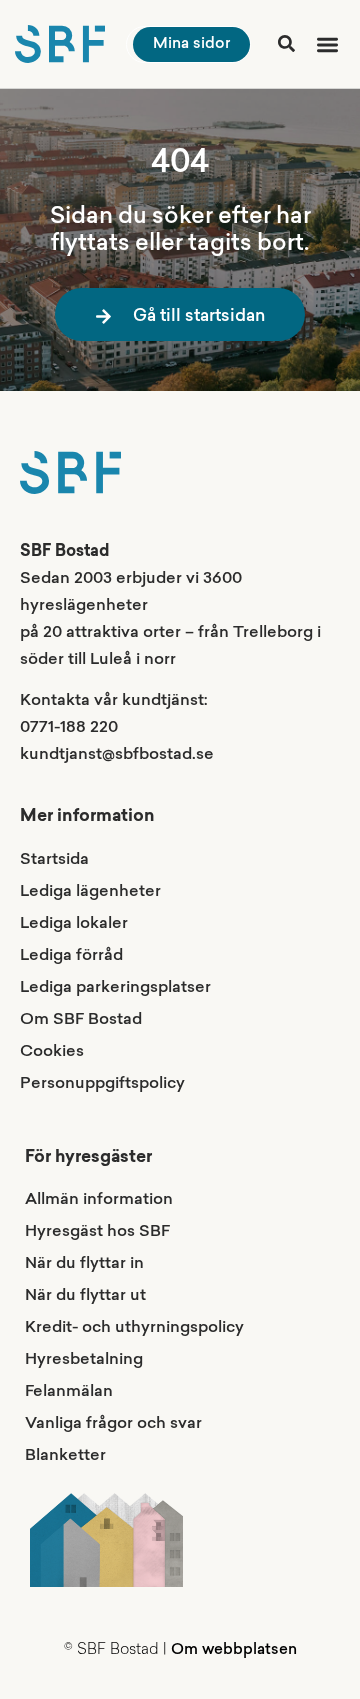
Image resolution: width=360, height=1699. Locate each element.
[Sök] (286, 43)
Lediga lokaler (74, 924)
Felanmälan (69, 1392)
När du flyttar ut (85, 1296)
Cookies (52, 1052)
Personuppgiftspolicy (102, 1084)
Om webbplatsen (234, 1650)
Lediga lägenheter (90, 892)
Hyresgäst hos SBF (97, 1232)
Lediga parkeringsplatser (115, 988)
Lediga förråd (71, 956)
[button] (324, 44)
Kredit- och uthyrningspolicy (134, 1328)
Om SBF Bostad (81, 1020)
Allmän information (99, 1200)
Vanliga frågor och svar (113, 1424)
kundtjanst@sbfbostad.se (117, 755)
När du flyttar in (84, 1264)
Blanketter (65, 1456)
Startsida (54, 860)
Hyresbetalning (84, 1360)
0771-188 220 (69, 728)
